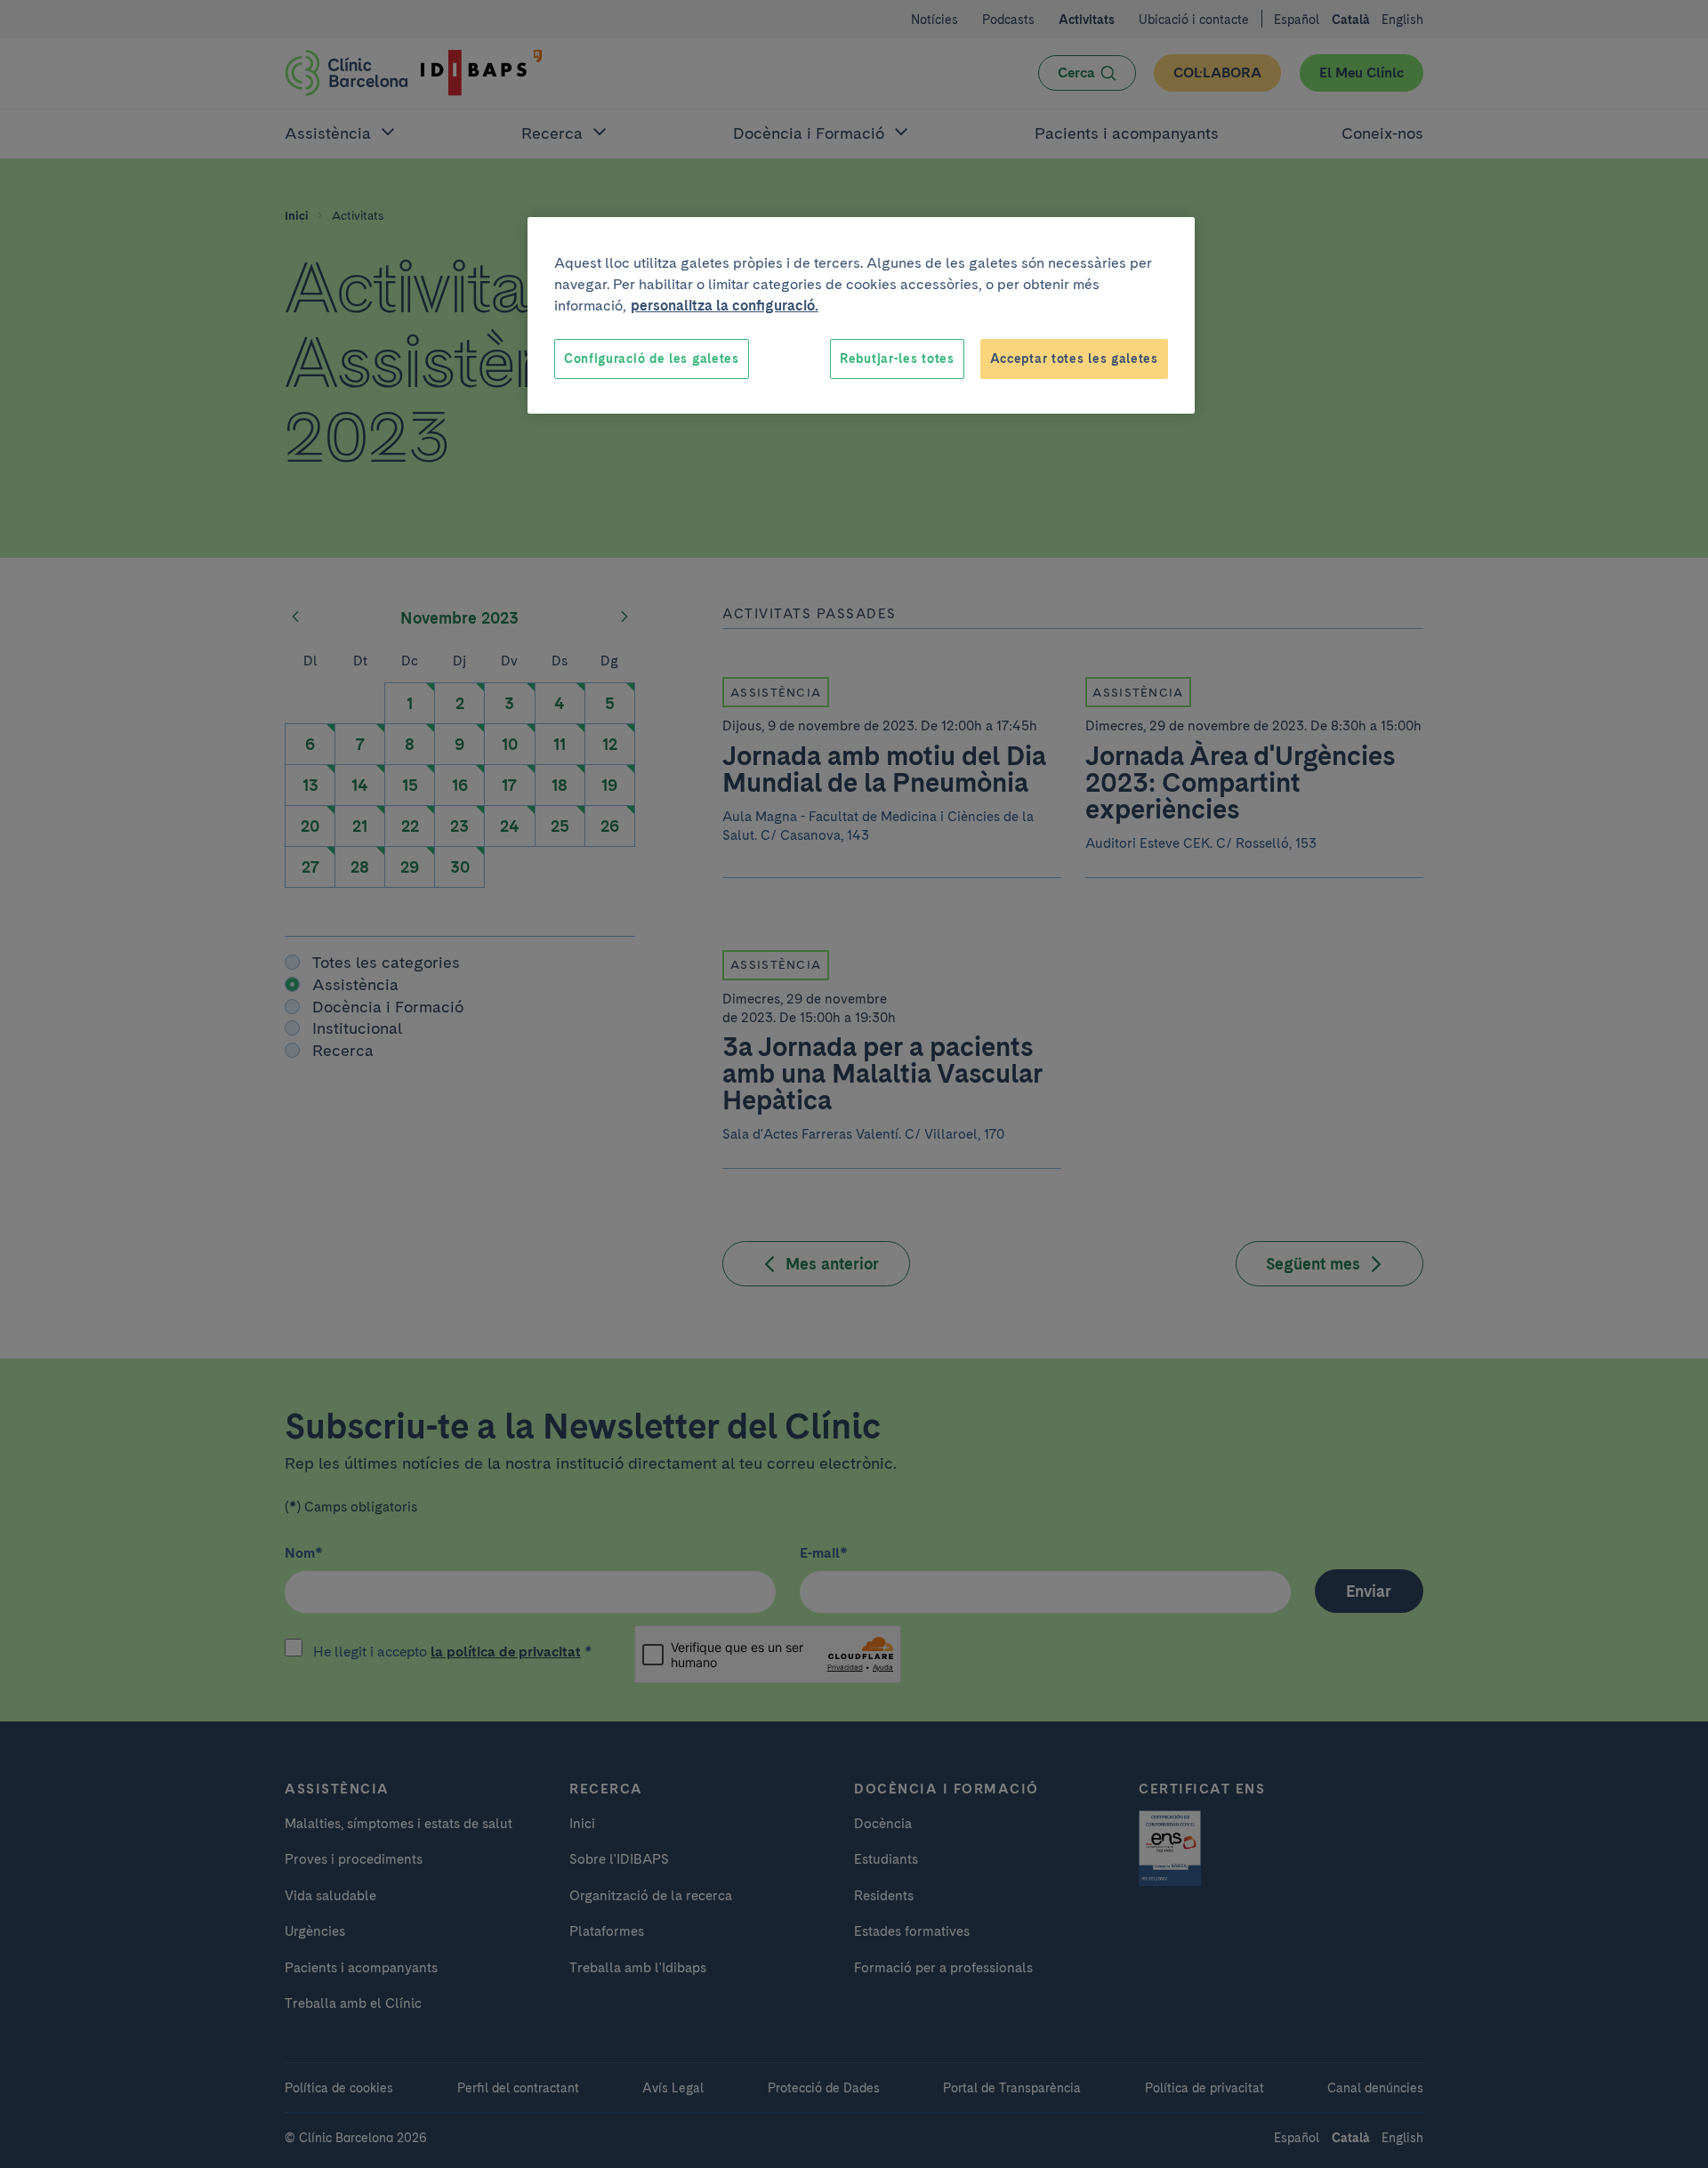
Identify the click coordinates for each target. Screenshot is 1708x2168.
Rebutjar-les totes (897, 359)
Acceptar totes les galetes (1074, 359)
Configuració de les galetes (652, 359)
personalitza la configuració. (725, 306)
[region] (861, 316)
